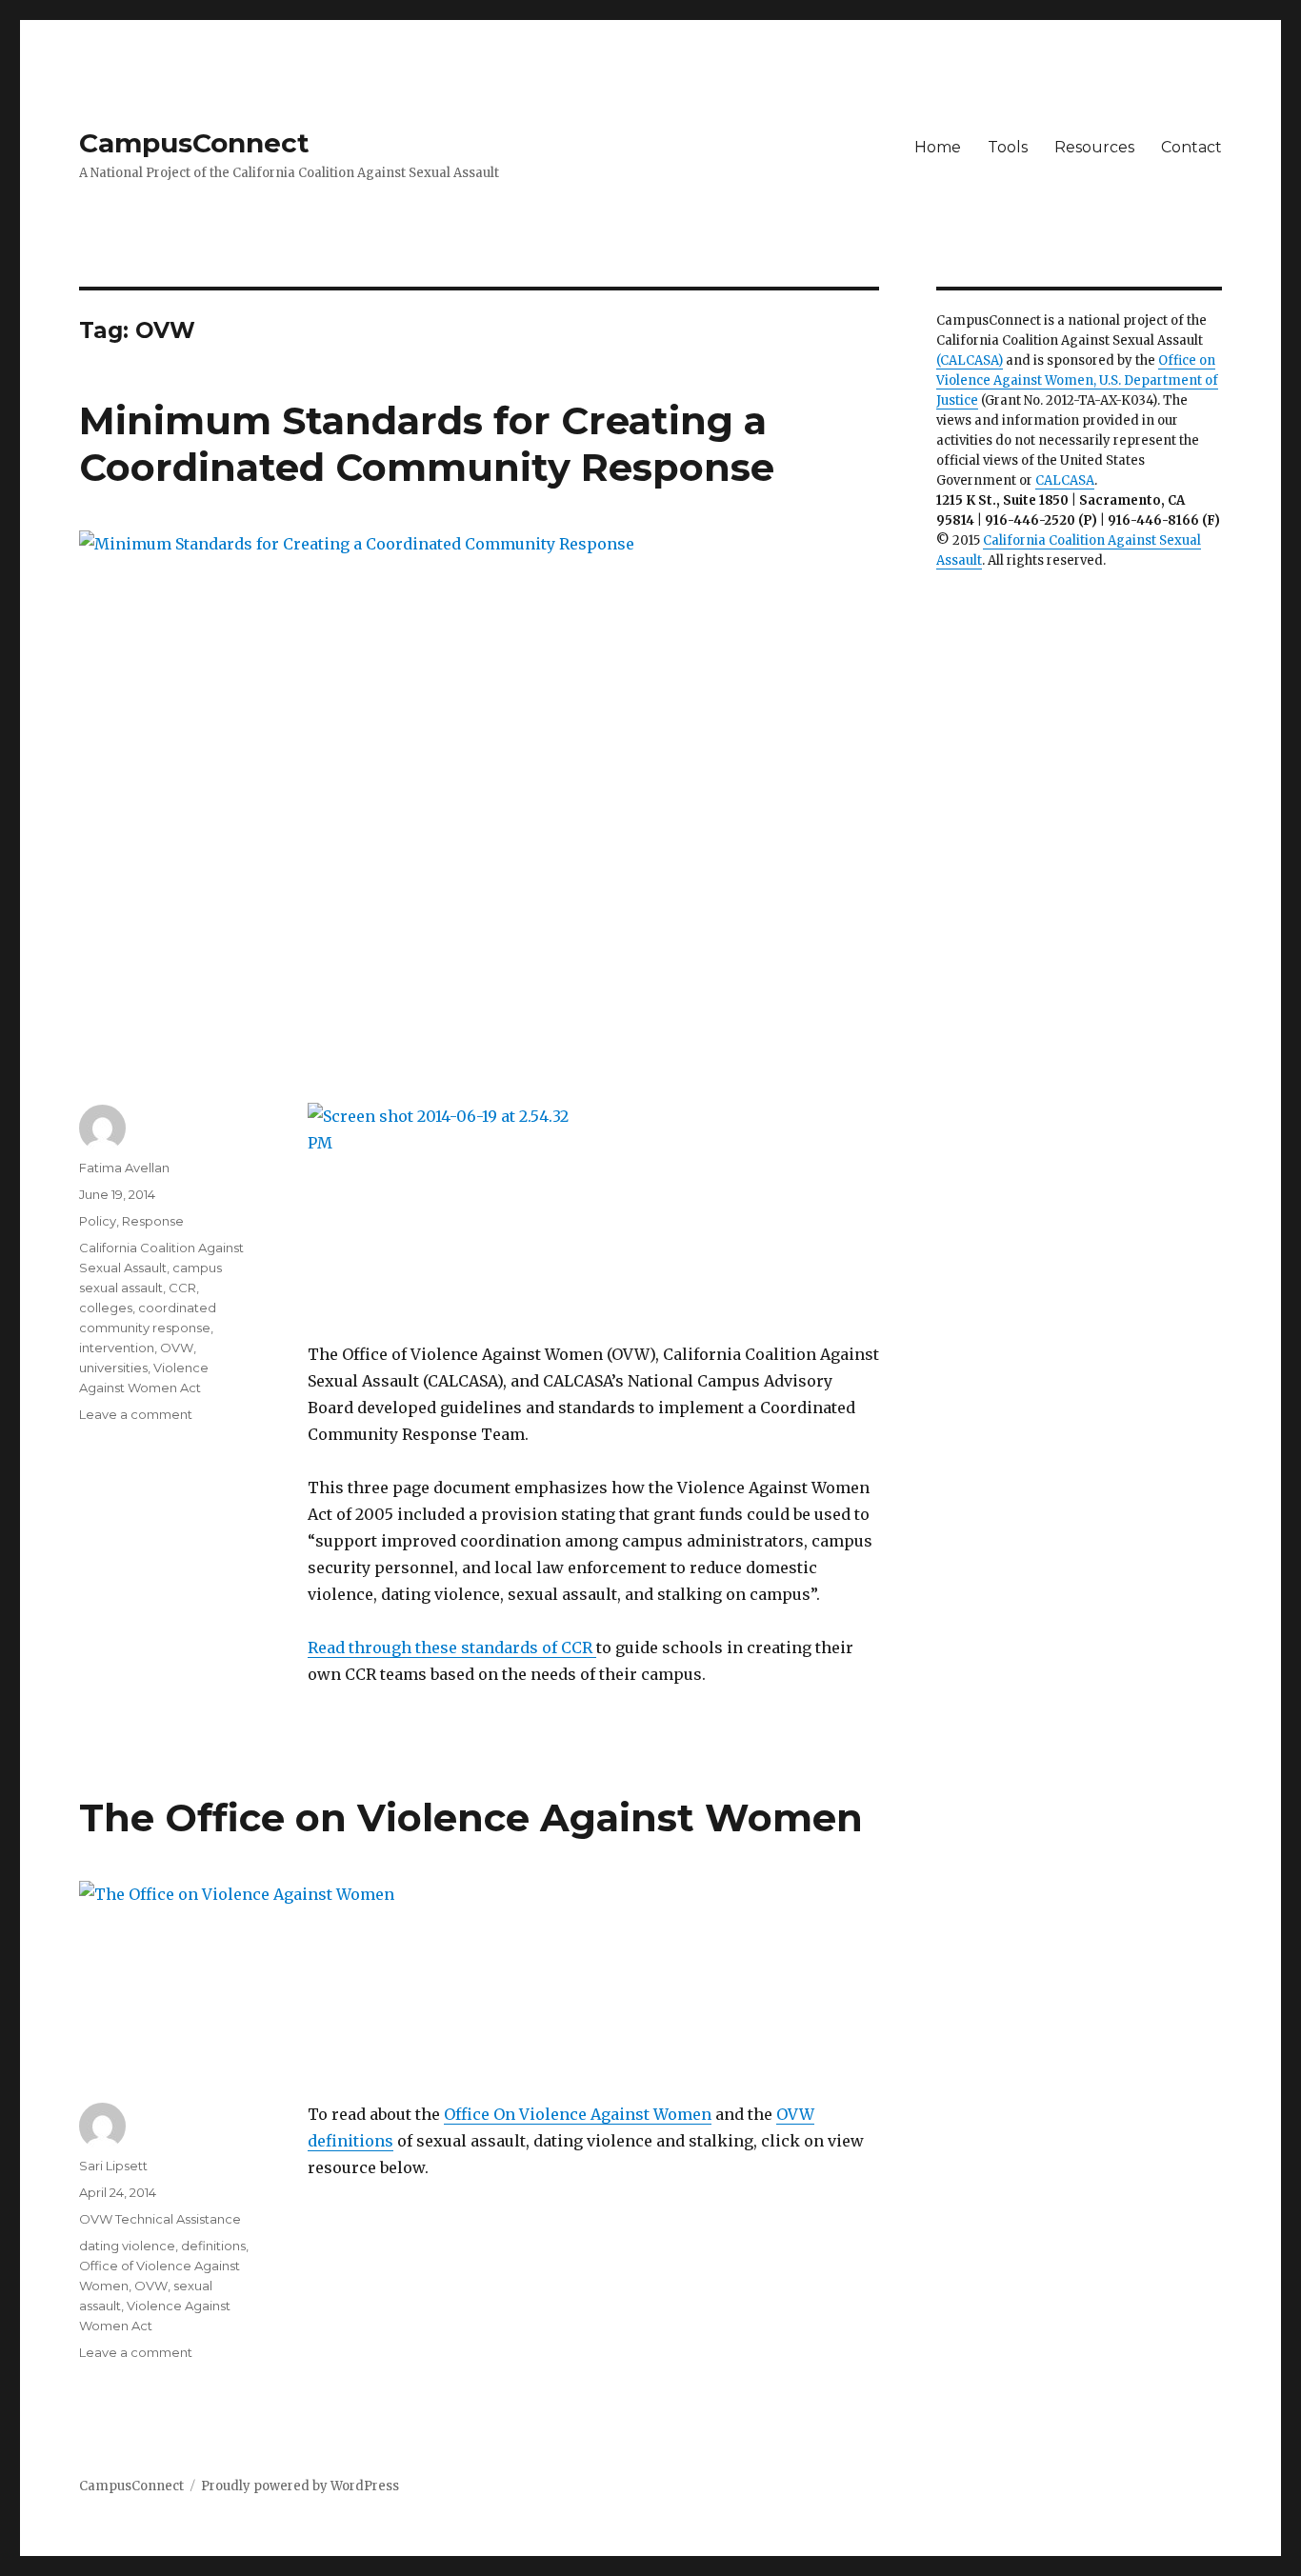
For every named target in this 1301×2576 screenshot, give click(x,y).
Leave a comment (136, 1414)
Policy (98, 1221)
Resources (1094, 147)
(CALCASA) (970, 360)
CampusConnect (194, 143)
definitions (213, 2246)
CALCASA (1065, 480)
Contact (1191, 147)
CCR (182, 1288)
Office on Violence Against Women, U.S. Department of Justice (1077, 380)
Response (153, 1221)
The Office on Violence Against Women (471, 1817)
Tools (1008, 147)
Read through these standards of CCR (452, 1647)
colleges (106, 1308)
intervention (117, 1348)
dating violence (127, 2246)
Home (938, 147)
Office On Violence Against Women (578, 2114)
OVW (177, 1348)
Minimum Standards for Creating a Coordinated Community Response (427, 444)
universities (113, 1368)
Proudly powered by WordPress (300, 2486)
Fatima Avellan (124, 1168)
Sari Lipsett (113, 2166)
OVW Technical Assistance (160, 2219)
